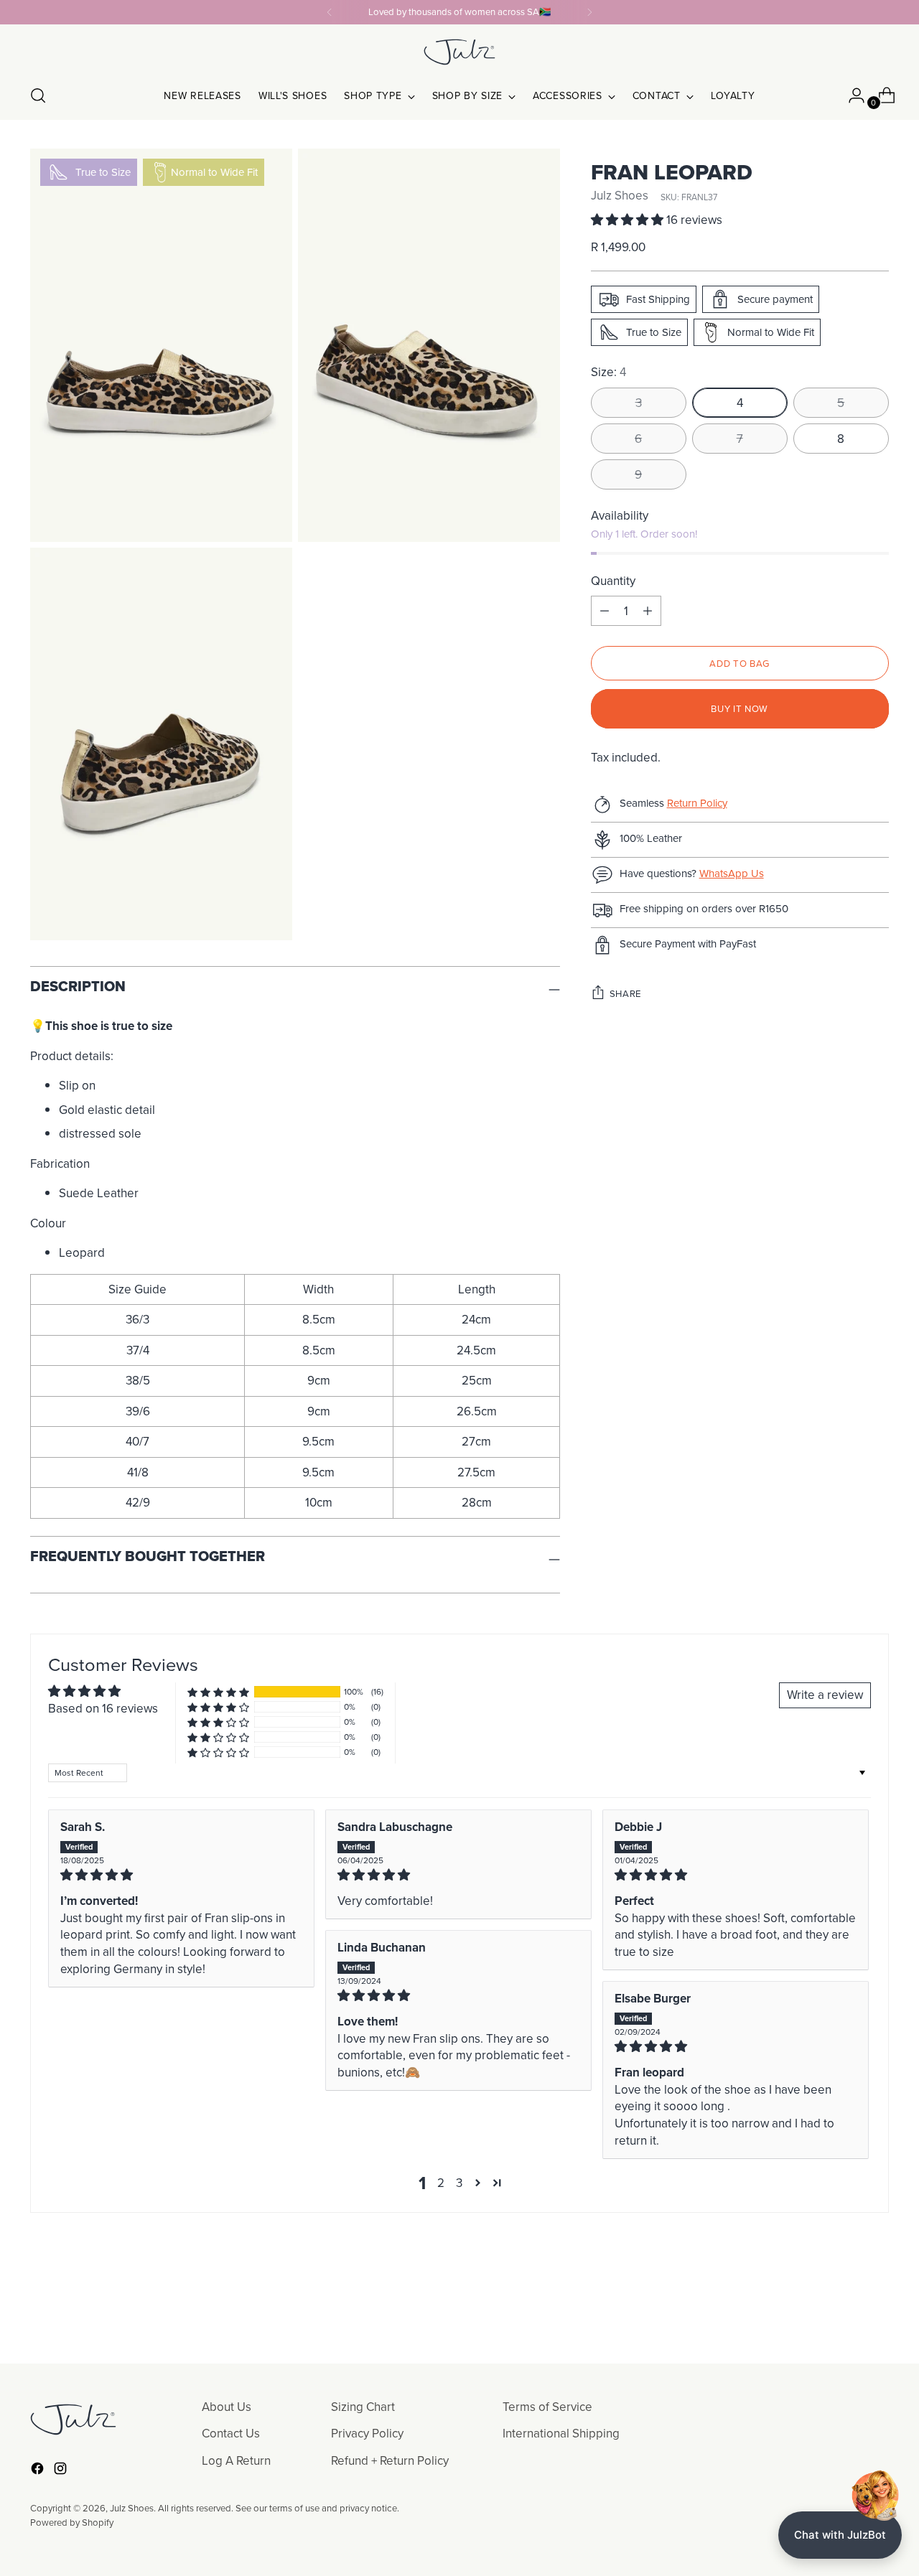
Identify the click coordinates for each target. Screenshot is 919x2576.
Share (626, 993)
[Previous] (330, 12)
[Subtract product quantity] (648, 611)
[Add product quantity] (605, 611)
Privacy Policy (367, 2433)
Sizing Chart (363, 2407)
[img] (181, 1875)
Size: (608, 372)
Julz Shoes (620, 195)
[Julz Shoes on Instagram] (62, 2471)
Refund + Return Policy (390, 2460)
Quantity (613, 581)
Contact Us (231, 2433)
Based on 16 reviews (103, 1708)
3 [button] (459, 2183)
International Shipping (561, 2433)
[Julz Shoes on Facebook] (39, 2471)
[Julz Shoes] (459, 52)
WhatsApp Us (732, 873)
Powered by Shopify (72, 2522)
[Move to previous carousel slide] (844, 2315)
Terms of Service (547, 2407)
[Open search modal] (38, 95)
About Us (227, 2407)
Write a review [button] (825, 1695)
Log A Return (236, 2460)
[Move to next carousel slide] (877, 2314)
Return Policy (697, 803)
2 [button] (441, 2183)
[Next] (589, 12)
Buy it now (740, 708)
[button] (629, 220)
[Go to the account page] (851, 95)
